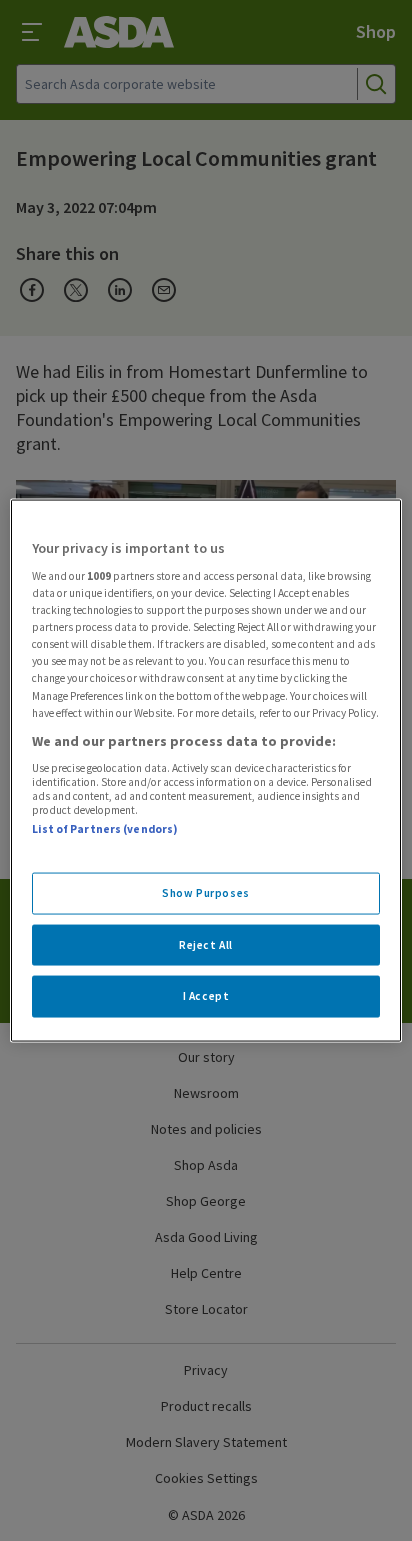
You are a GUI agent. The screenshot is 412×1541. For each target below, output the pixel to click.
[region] (205, 770)
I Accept (206, 996)
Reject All (206, 944)
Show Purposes (205, 892)
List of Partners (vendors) (105, 829)
